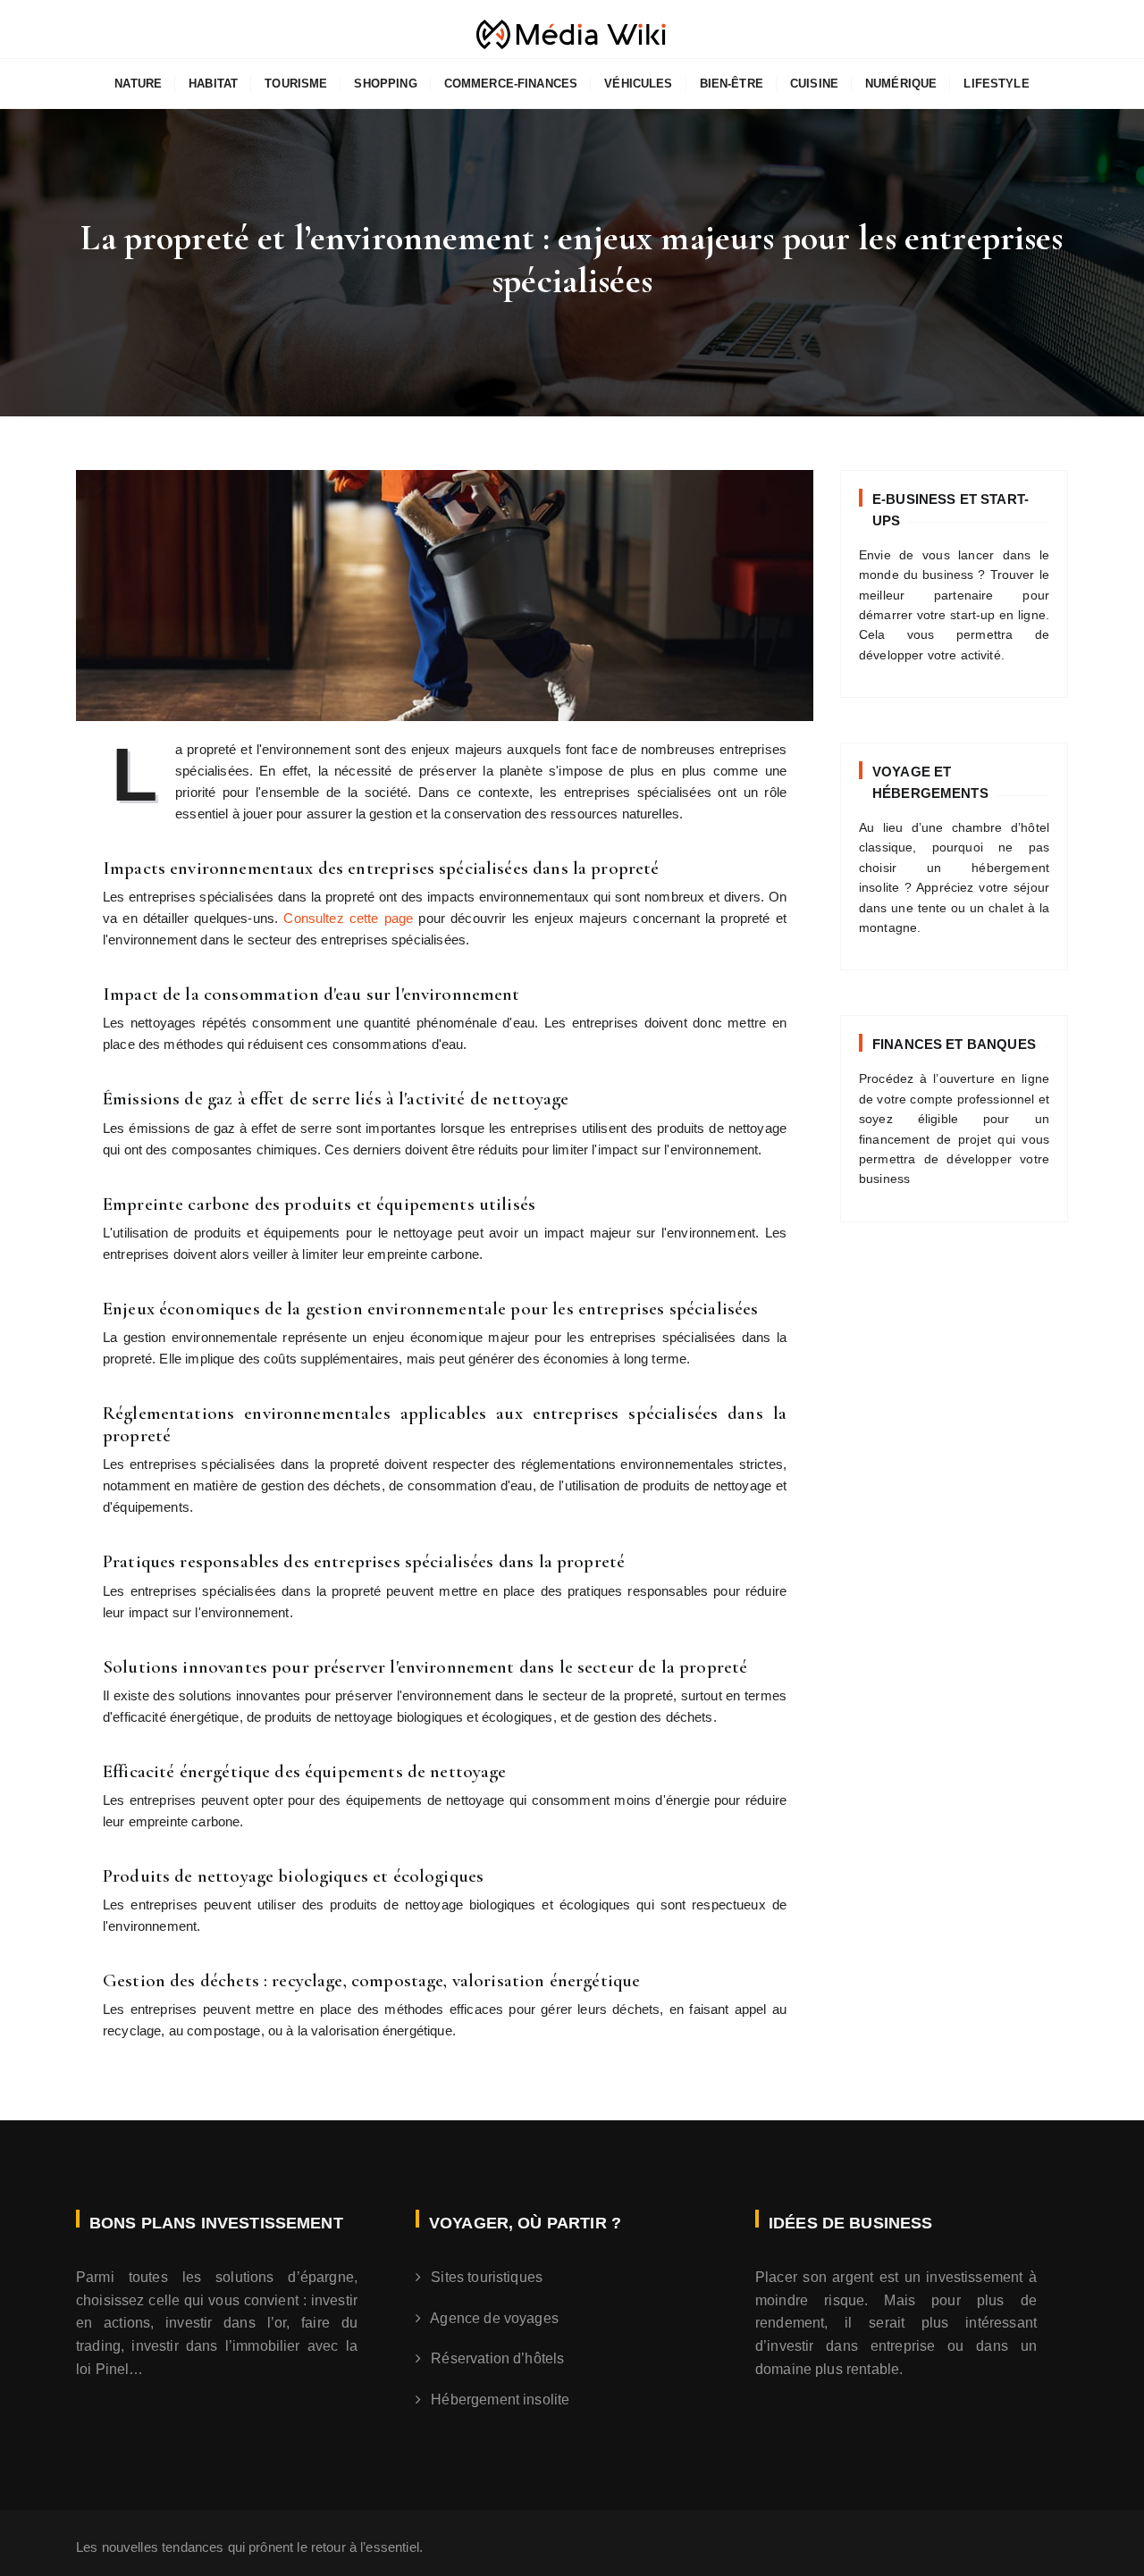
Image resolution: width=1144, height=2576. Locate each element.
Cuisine (814, 84)
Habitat (213, 84)
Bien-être (732, 84)
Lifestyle (996, 84)
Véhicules (638, 84)
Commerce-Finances (511, 84)
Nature (138, 84)
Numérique (901, 84)
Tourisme (296, 84)
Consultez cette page (348, 918)
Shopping (385, 84)
